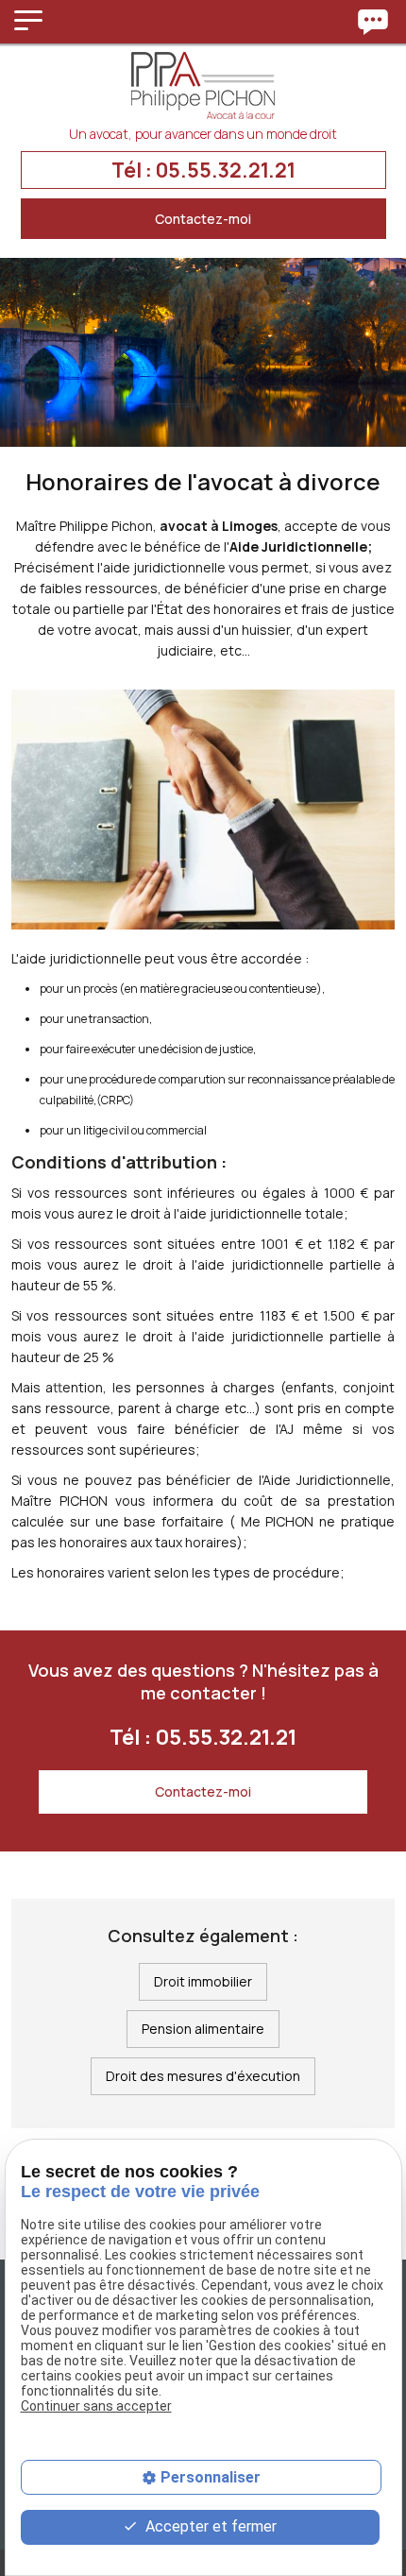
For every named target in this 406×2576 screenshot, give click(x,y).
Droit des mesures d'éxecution (203, 2076)
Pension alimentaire (203, 2029)
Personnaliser (211, 2477)
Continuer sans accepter (96, 2406)
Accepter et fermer (209, 2526)
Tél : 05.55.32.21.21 (203, 170)
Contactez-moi (203, 219)
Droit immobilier (203, 1981)
